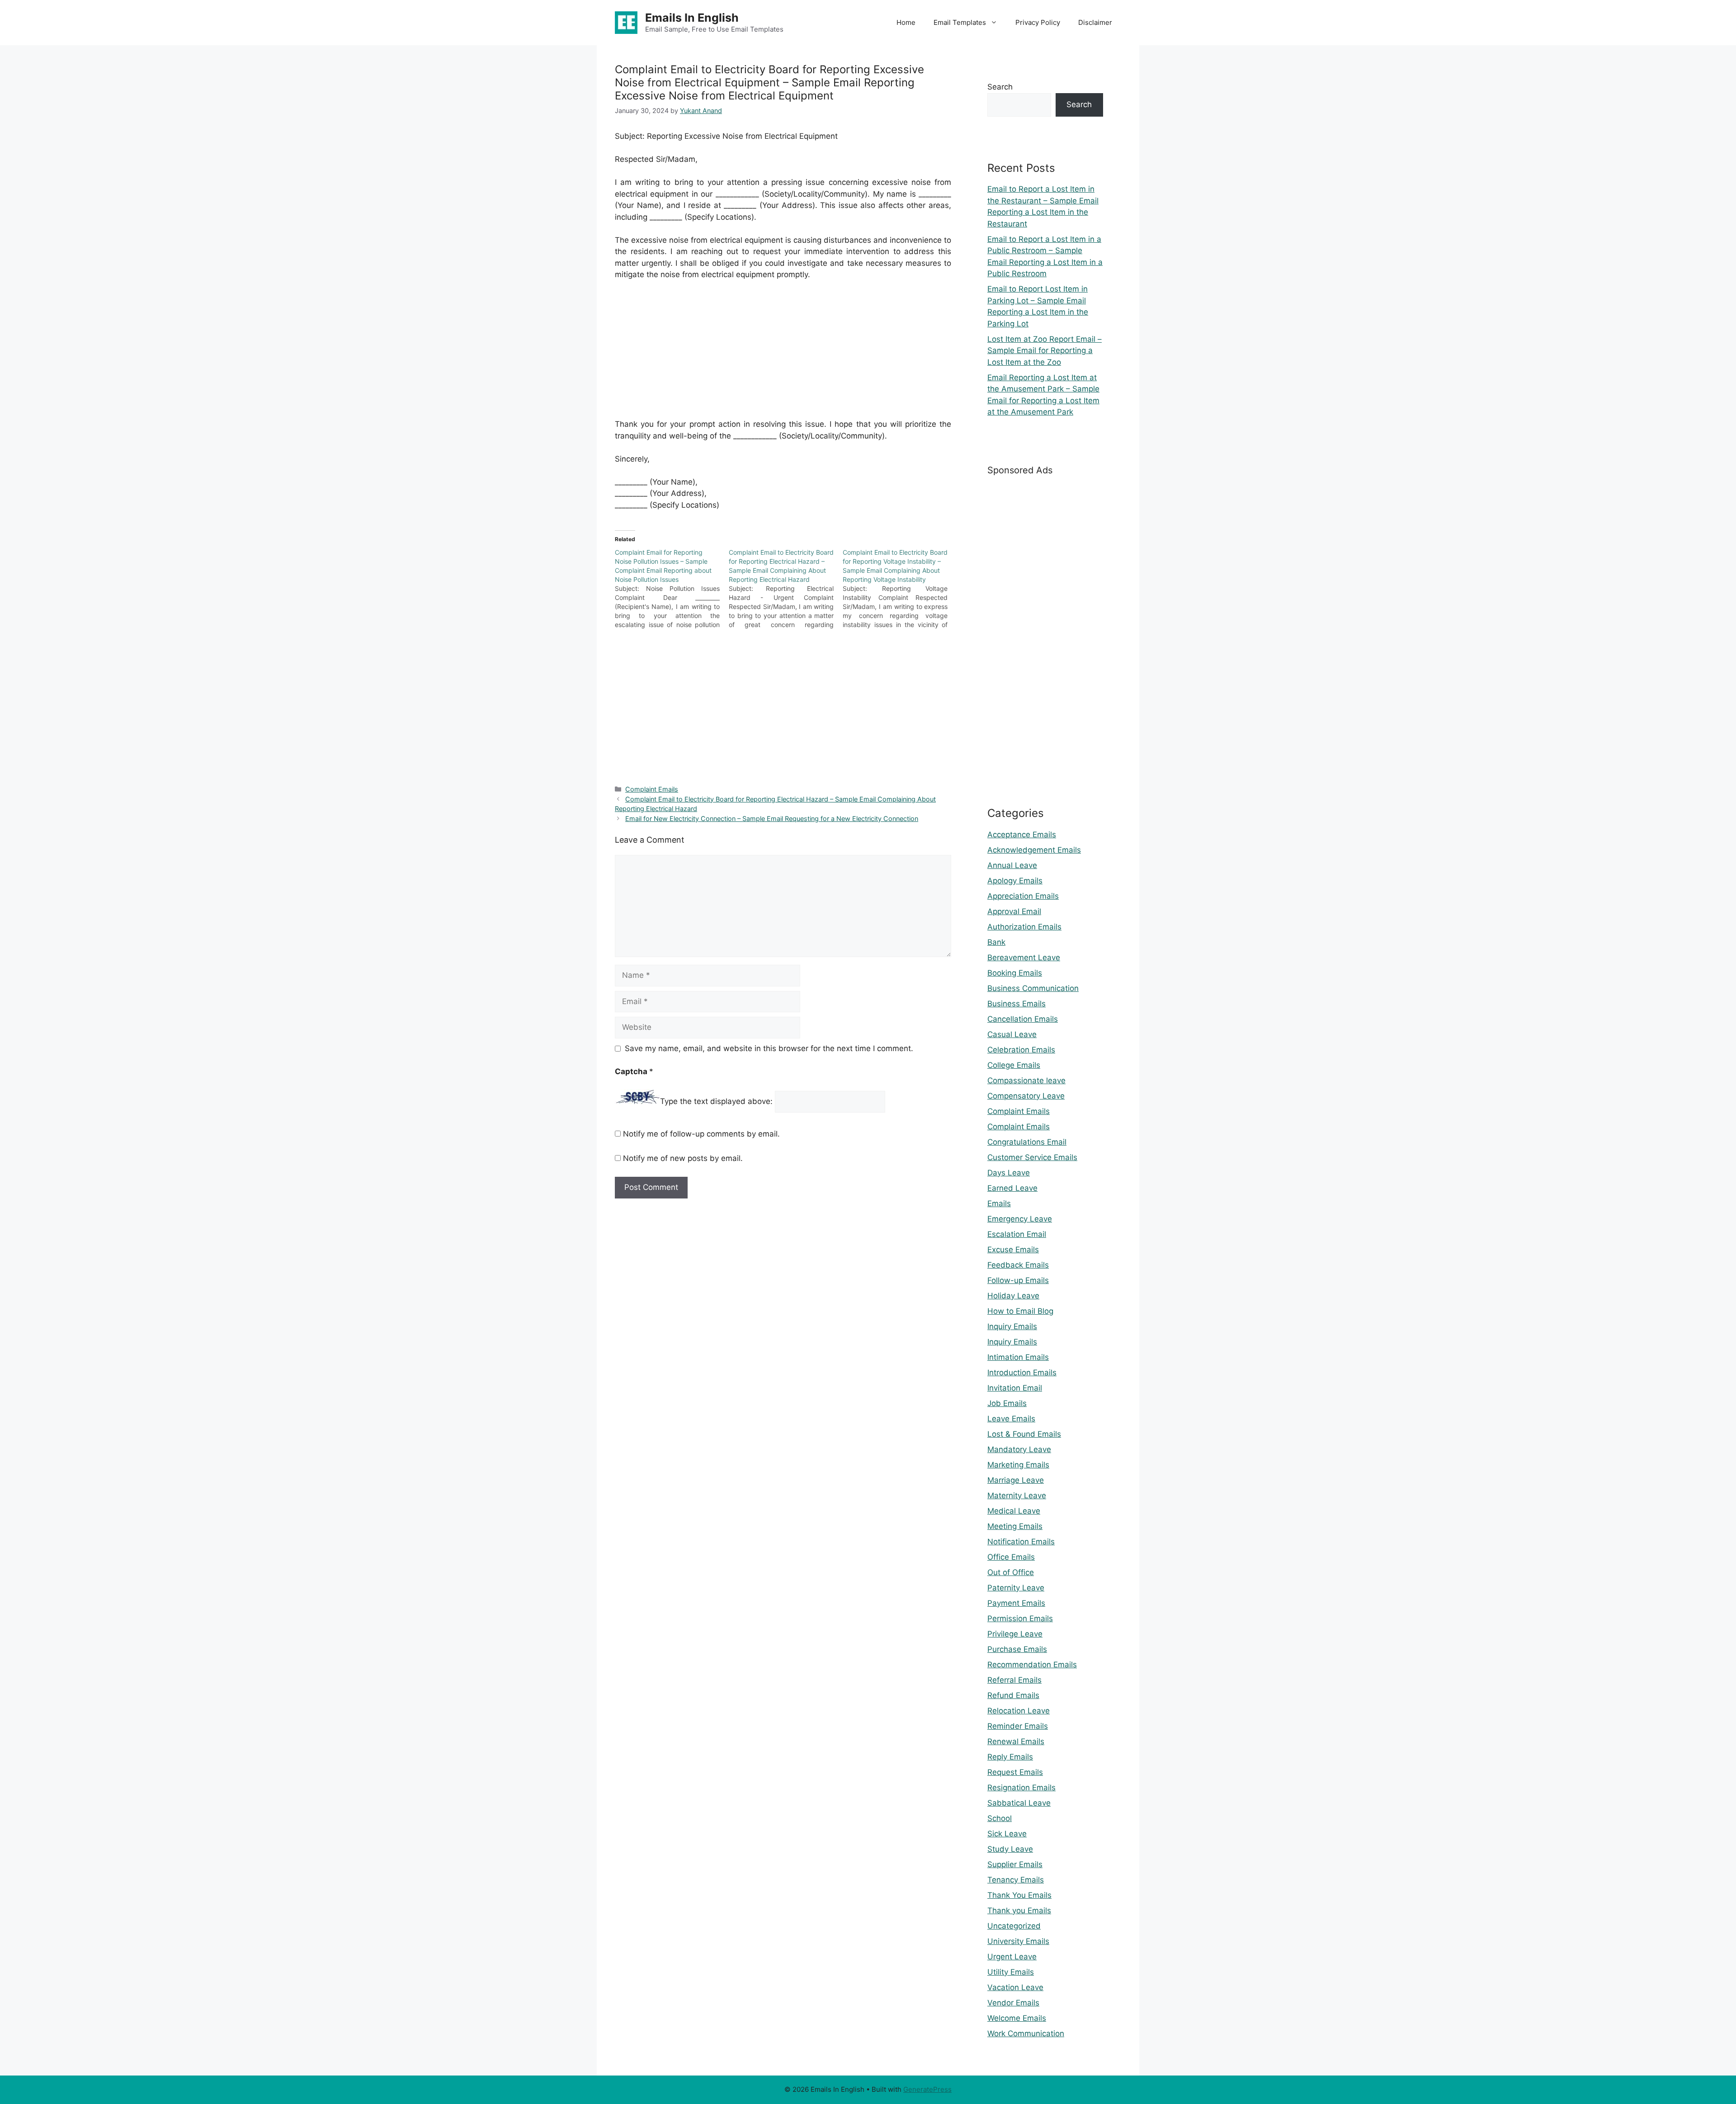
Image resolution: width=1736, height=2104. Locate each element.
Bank (996, 942)
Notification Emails (1021, 1542)
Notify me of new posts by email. (683, 1158)
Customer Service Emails (1032, 1157)
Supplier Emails (1015, 1864)
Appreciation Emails (1023, 896)
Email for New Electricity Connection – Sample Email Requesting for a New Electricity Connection (772, 818)
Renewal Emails (1016, 1741)
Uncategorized (1014, 1926)
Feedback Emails (1018, 1265)
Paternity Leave (1016, 1588)
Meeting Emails (1015, 1526)
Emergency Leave (1020, 1219)
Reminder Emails (1018, 1726)
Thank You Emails (1019, 1895)
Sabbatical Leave (1019, 1803)
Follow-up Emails (1018, 1280)
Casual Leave (1012, 1034)
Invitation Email (1015, 1388)
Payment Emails (1016, 1603)
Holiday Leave (1013, 1296)
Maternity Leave (1017, 1495)
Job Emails (1007, 1403)
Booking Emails (1015, 973)
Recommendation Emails (1032, 1665)
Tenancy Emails (1016, 1880)
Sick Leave (1007, 1834)
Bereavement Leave (1024, 958)
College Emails (1014, 1065)
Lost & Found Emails (1024, 1434)
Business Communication (1033, 988)
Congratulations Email (1027, 1142)
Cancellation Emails (1023, 1019)
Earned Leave (1012, 1188)
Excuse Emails (1013, 1250)
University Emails (1018, 1941)
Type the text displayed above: (716, 1101)
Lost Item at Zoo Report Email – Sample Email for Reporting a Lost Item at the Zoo (1045, 351)
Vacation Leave (1015, 1987)
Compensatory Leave (1026, 1096)
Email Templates (960, 22)
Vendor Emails (1013, 2003)
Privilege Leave (1015, 1634)
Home (906, 22)
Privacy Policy (1038, 22)
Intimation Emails (1018, 1357)
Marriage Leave (1016, 1480)
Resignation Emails (1021, 1788)
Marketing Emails (1018, 1465)
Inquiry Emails (1012, 1326)
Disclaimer (1095, 22)
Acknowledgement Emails (1034, 850)
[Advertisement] (783, 355)
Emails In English (692, 18)
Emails (999, 1203)
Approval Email (1014, 911)
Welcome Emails (1017, 2018)
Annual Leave (1012, 865)
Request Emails (1015, 1772)
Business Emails (1017, 1004)
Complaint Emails (652, 789)
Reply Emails (1010, 1757)
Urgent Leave (1012, 1957)
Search (1000, 87)
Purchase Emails (1017, 1649)
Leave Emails (1011, 1419)
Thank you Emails (1019, 1911)
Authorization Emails (1024, 927)
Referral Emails (1014, 1680)
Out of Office (1011, 1572)
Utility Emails (1011, 1972)
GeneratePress (927, 2089)
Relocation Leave (1019, 1711)
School (1000, 1818)
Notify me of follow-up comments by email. (701, 1134)
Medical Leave (1014, 1511)
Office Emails (1011, 1557)
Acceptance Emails (1022, 835)
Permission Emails (1020, 1618)
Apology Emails (1015, 881)
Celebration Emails (1021, 1050)
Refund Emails (1013, 1695)
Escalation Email (1017, 1234)
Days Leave (1009, 1173)
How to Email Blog (1020, 1311)
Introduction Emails (1022, 1373)
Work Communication (1026, 2033)
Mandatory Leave (1019, 1449)
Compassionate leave (1026, 1080)
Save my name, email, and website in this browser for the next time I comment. (769, 1048)
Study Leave (1010, 1849)
